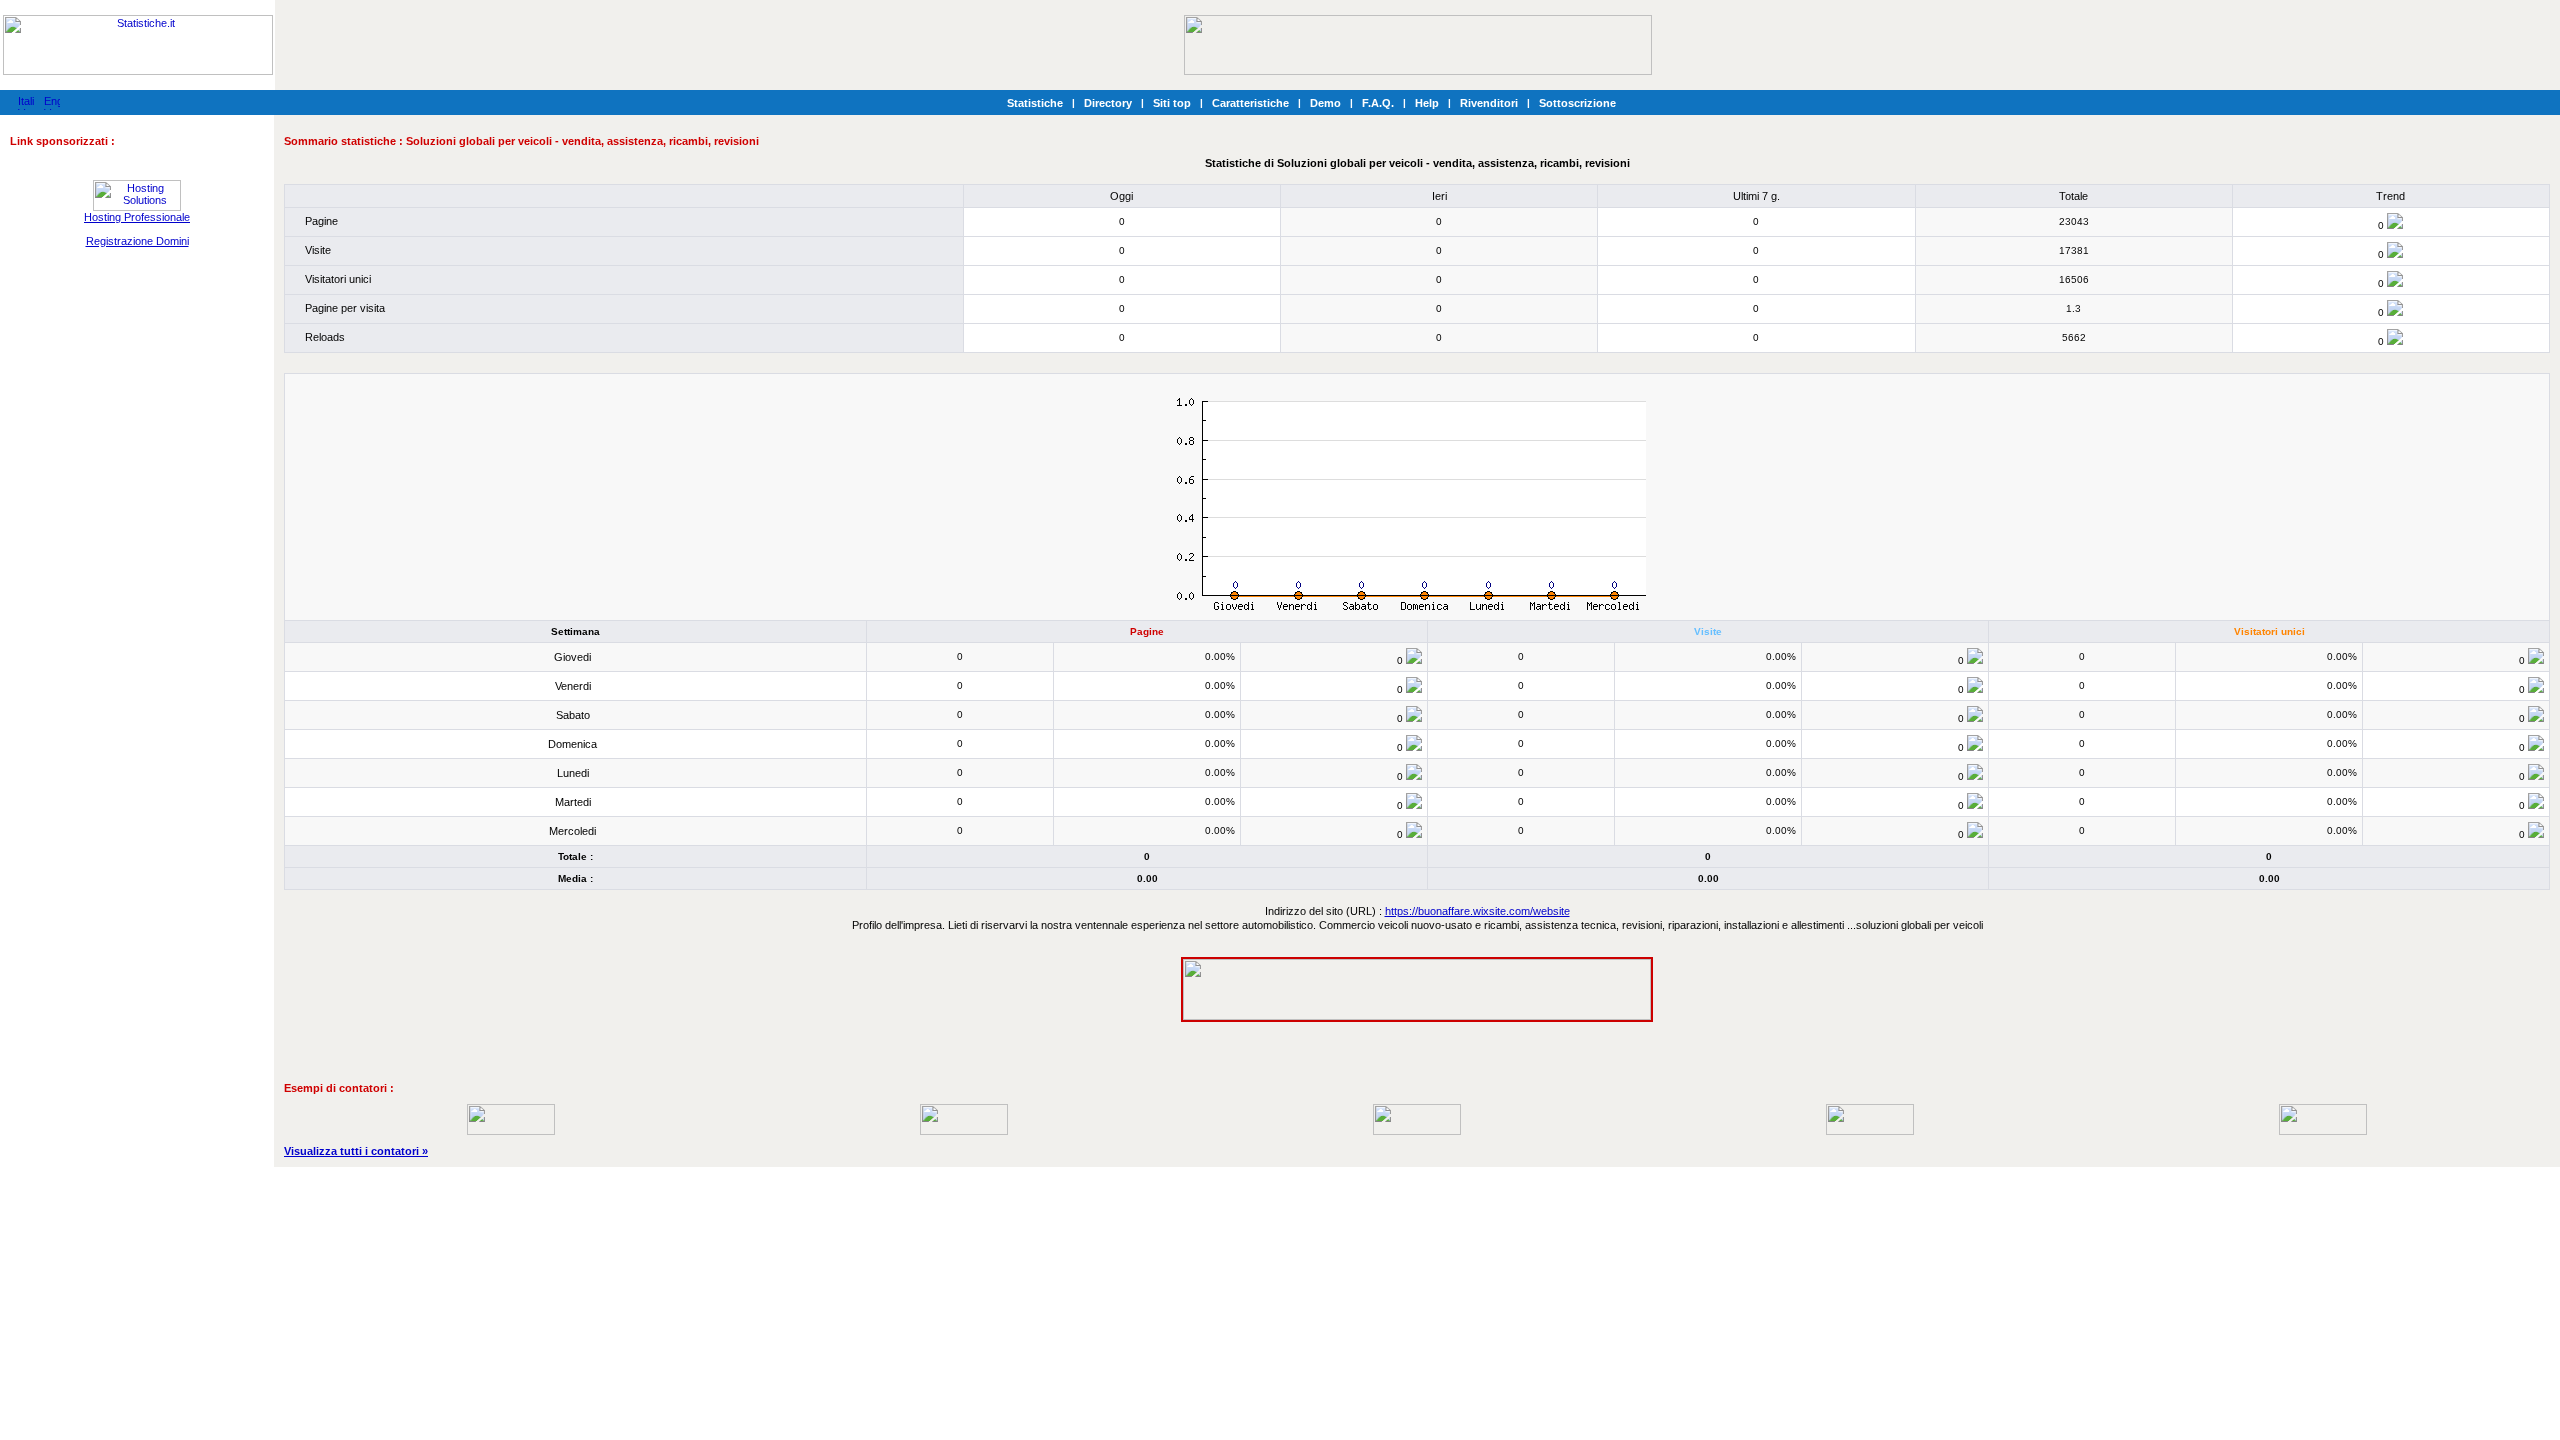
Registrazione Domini (137, 241)
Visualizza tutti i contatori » (356, 1151)
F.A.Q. (1378, 103)
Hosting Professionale (137, 217)
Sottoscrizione (1577, 103)
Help (1427, 103)
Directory (1108, 103)
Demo (1325, 103)
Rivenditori (1489, 103)
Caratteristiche (1250, 103)
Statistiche (1035, 103)
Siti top (1172, 103)
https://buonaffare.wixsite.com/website (1477, 911)
